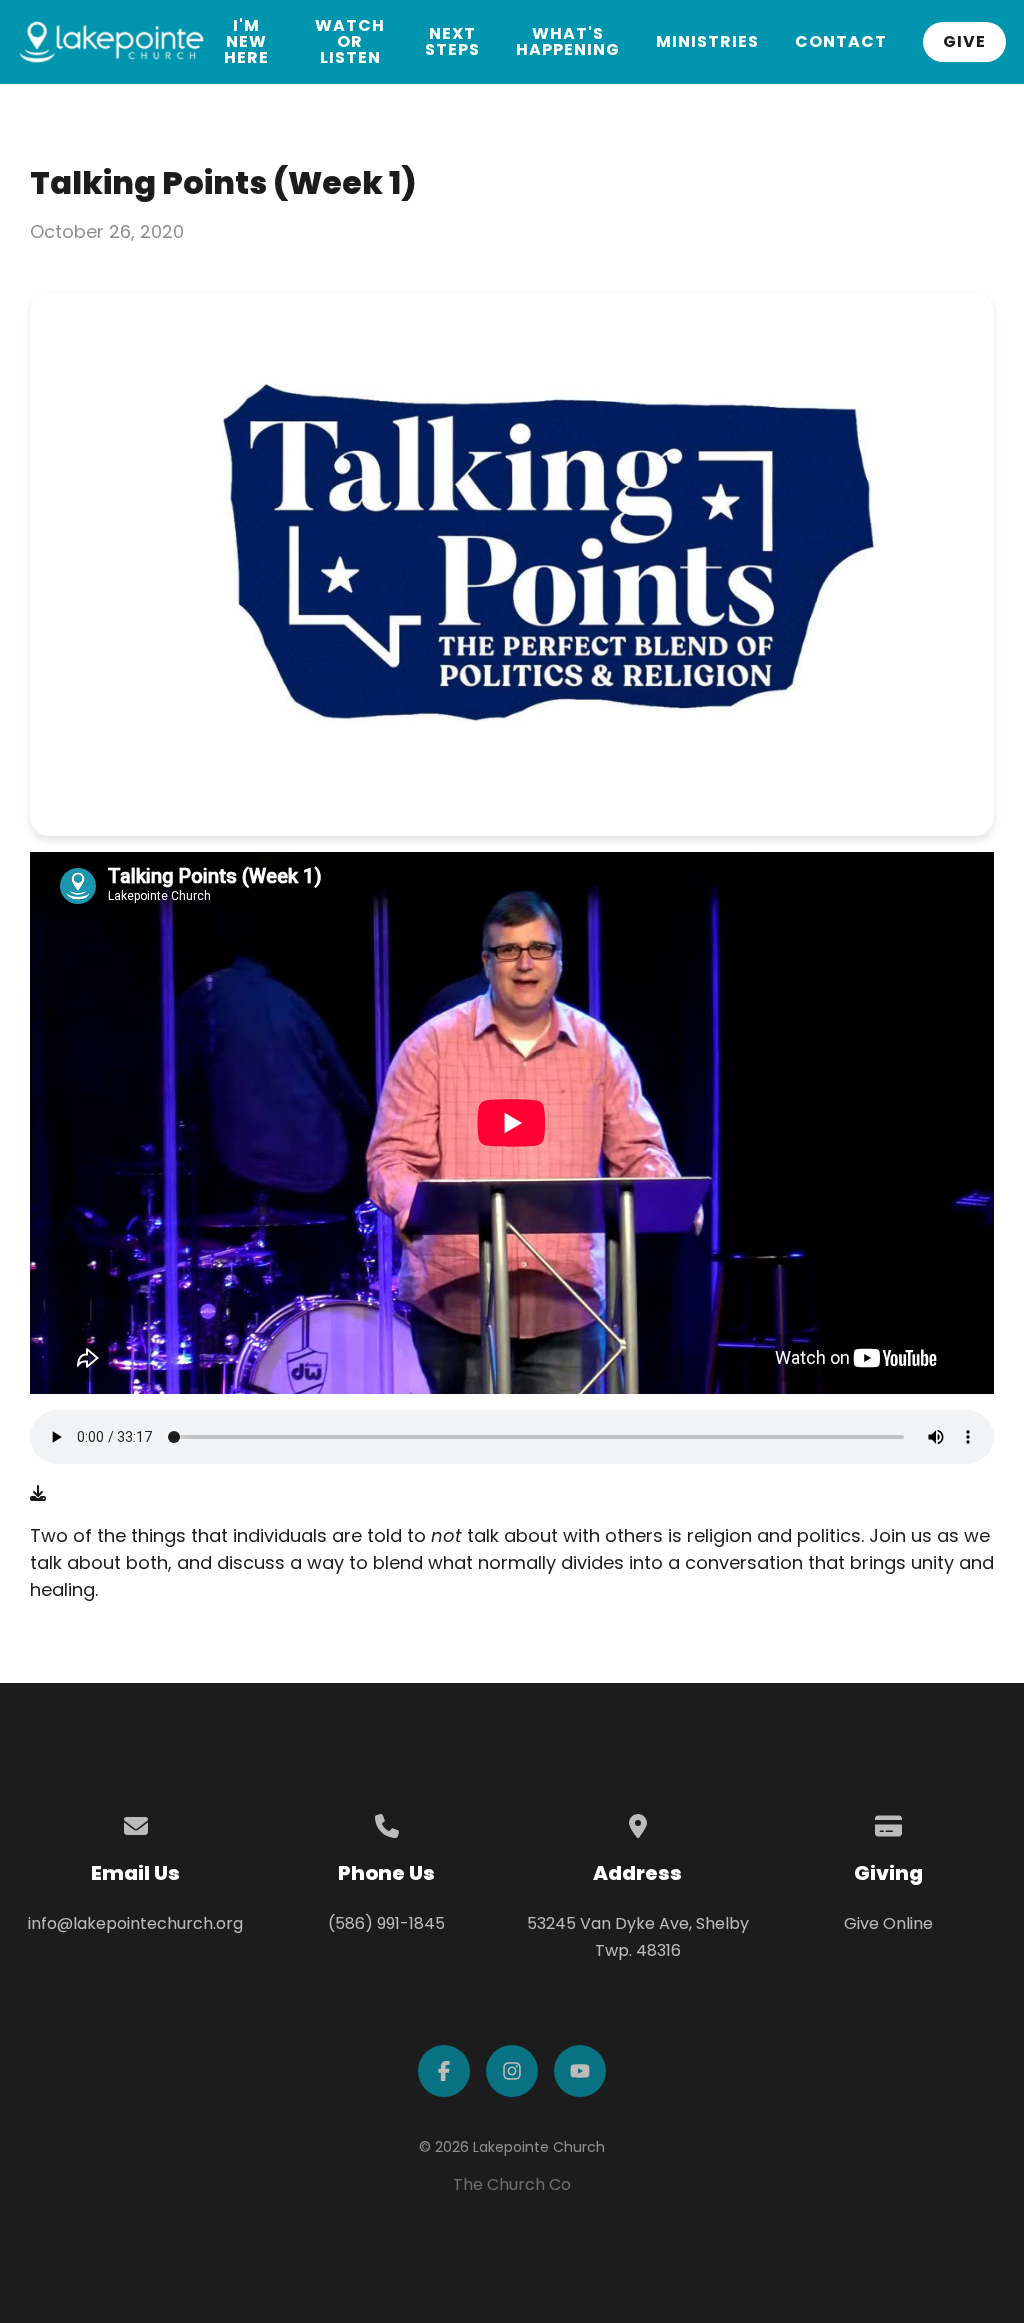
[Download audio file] (38, 1494)
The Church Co (512, 2184)
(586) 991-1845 (386, 1923)
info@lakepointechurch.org (135, 1923)
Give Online (888, 1923)
